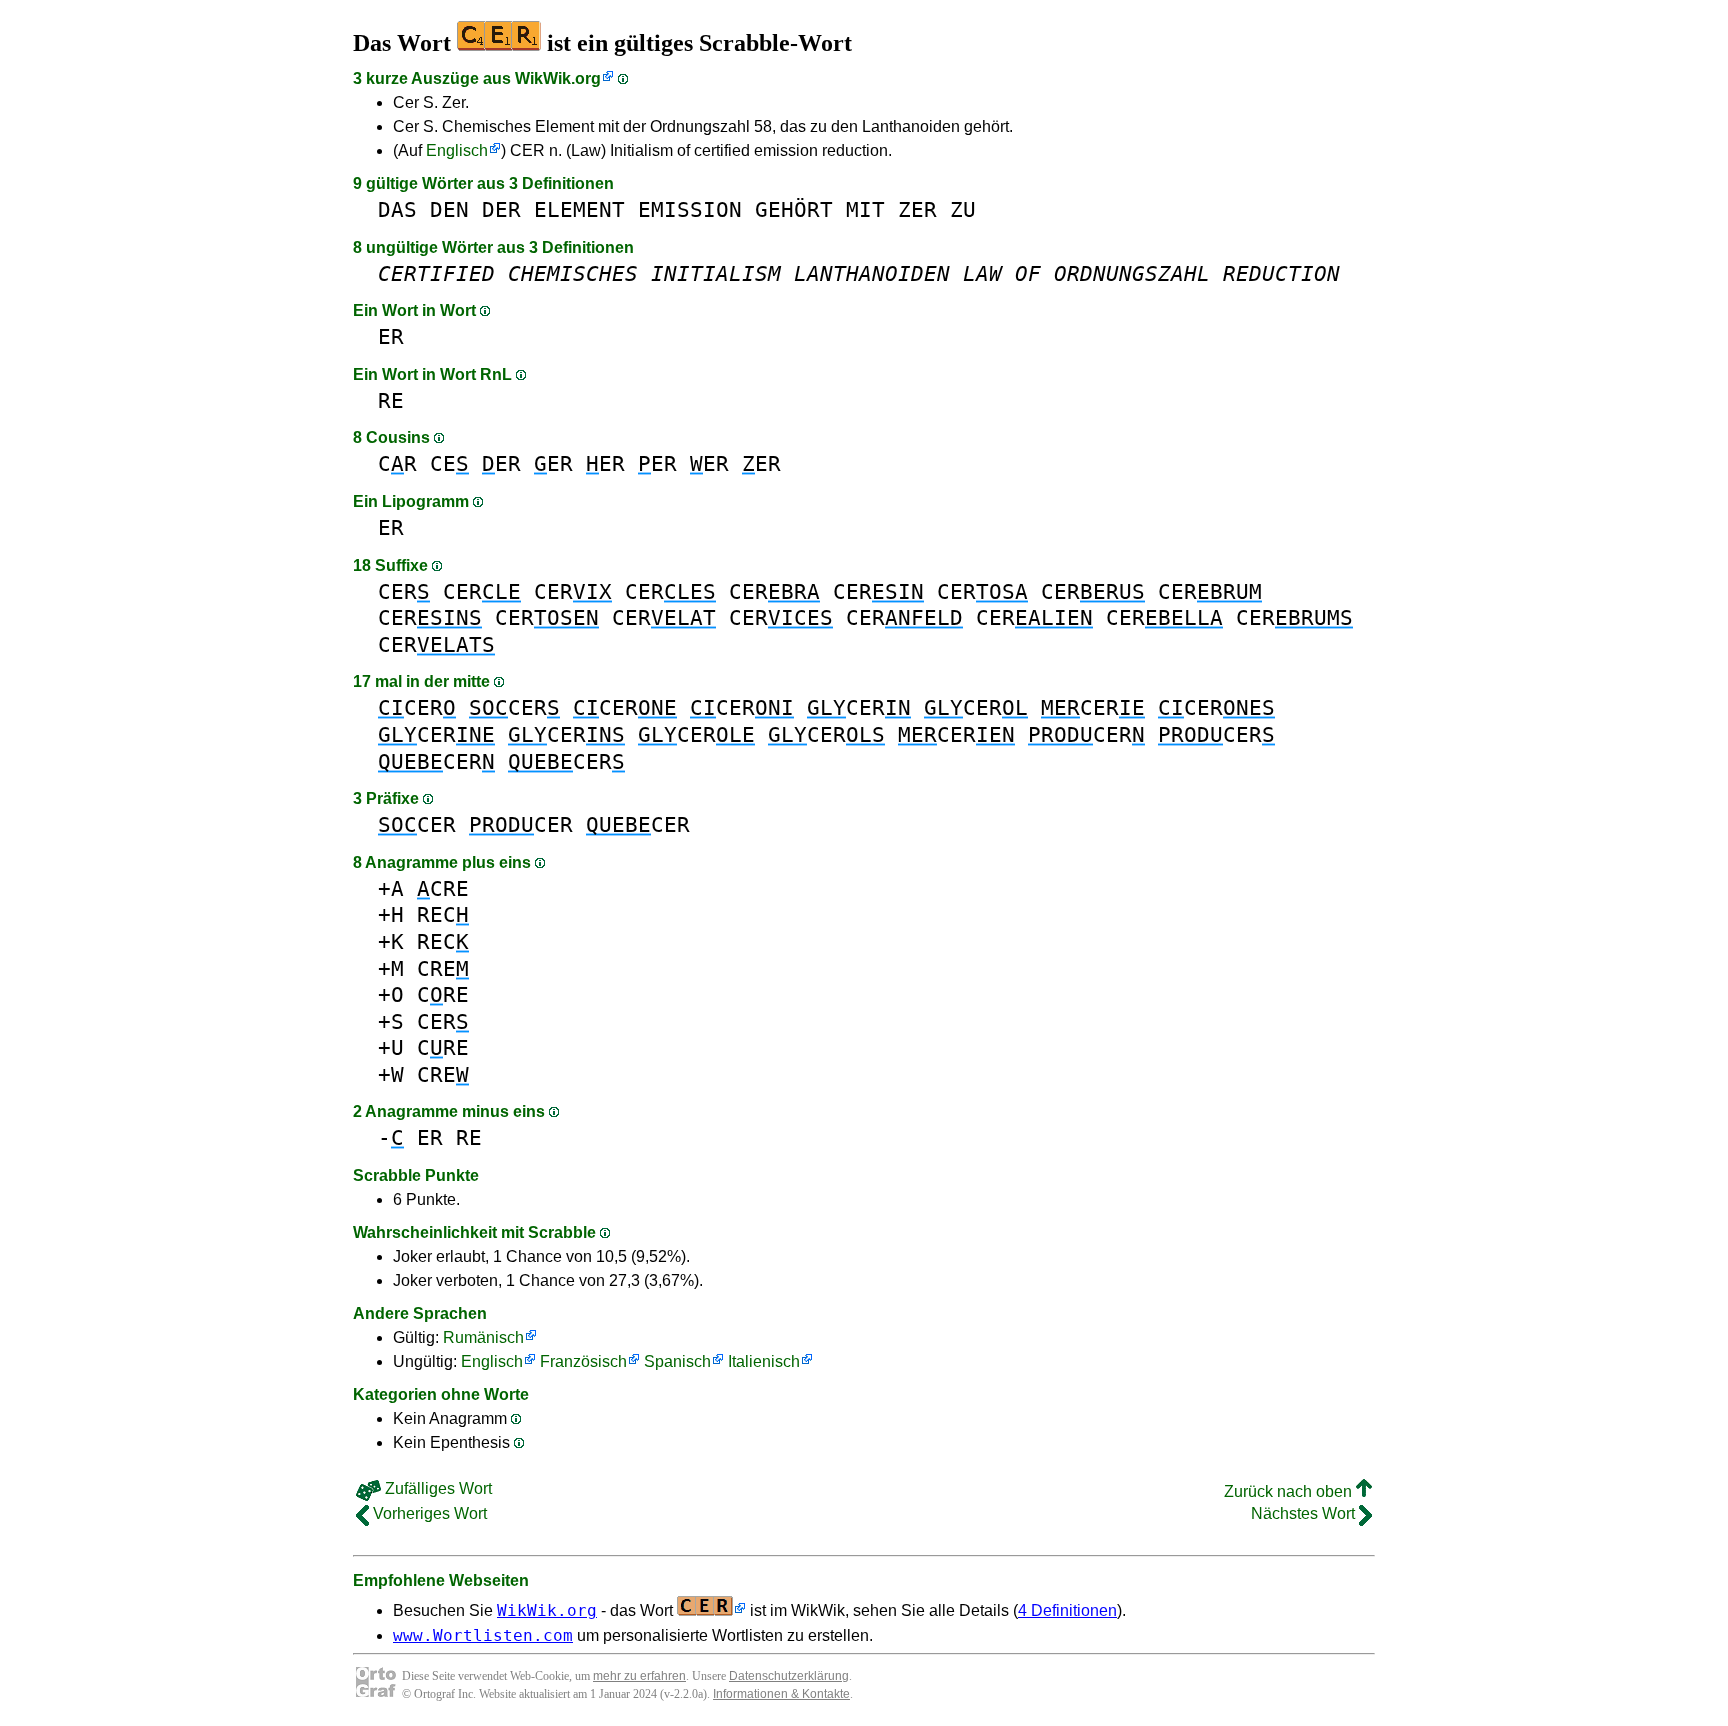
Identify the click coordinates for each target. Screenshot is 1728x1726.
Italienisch (764, 1361)
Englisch (457, 150)
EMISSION (690, 209)
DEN (449, 209)
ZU (963, 209)
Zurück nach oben (1290, 1491)
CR (397, 463)
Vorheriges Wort (428, 1513)
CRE (443, 888)
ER (391, 336)
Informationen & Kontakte (781, 1694)
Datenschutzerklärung (789, 1676)
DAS (397, 209)
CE (449, 463)
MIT (865, 209)
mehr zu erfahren (639, 1676)
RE (391, 400)
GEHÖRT (794, 209)
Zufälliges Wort (436, 1488)
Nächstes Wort (1305, 1513)
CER (404, 591)
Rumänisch (483, 1337)
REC (443, 914)
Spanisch (677, 1361)
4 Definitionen (1067, 1610)
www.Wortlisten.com (483, 1635)
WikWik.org (558, 78)
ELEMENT (579, 209)
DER (501, 209)
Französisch (583, 1361)
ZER (917, 209)
